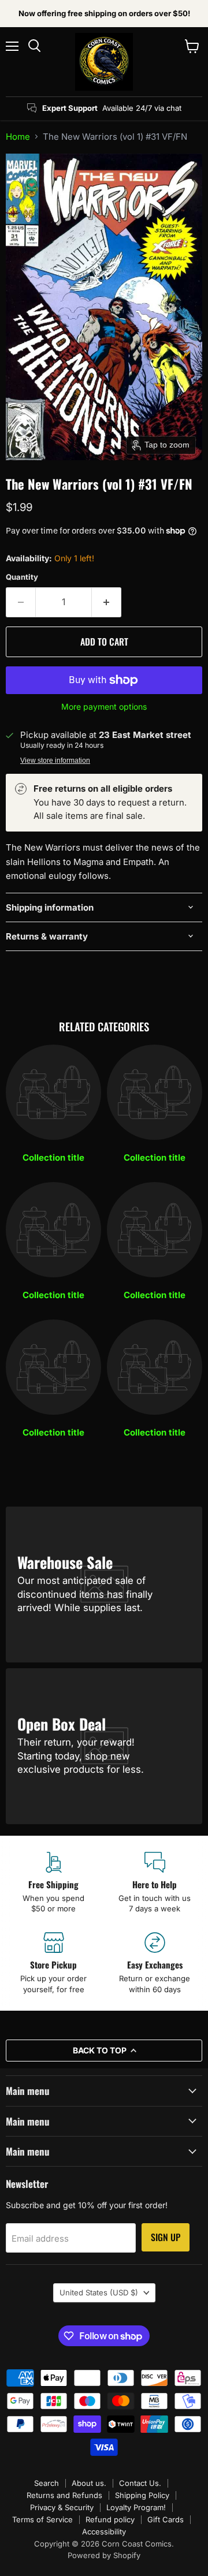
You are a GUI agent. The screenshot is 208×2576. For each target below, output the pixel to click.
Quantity (22, 577)
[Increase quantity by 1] (107, 602)
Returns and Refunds (64, 2495)
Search (47, 2483)
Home (18, 137)
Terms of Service (42, 2519)
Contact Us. (140, 2483)
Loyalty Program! (136, 2507)
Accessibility (104, 2532)
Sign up (166, 2237)
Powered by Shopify (104, 2555)
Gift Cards (166, 2519)
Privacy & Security (62, 2507)
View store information (55, 761)
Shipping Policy (142, 2495)
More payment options (104, 707)
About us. (89, 2483)
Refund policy (110, 2519)
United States (99, 2292)
